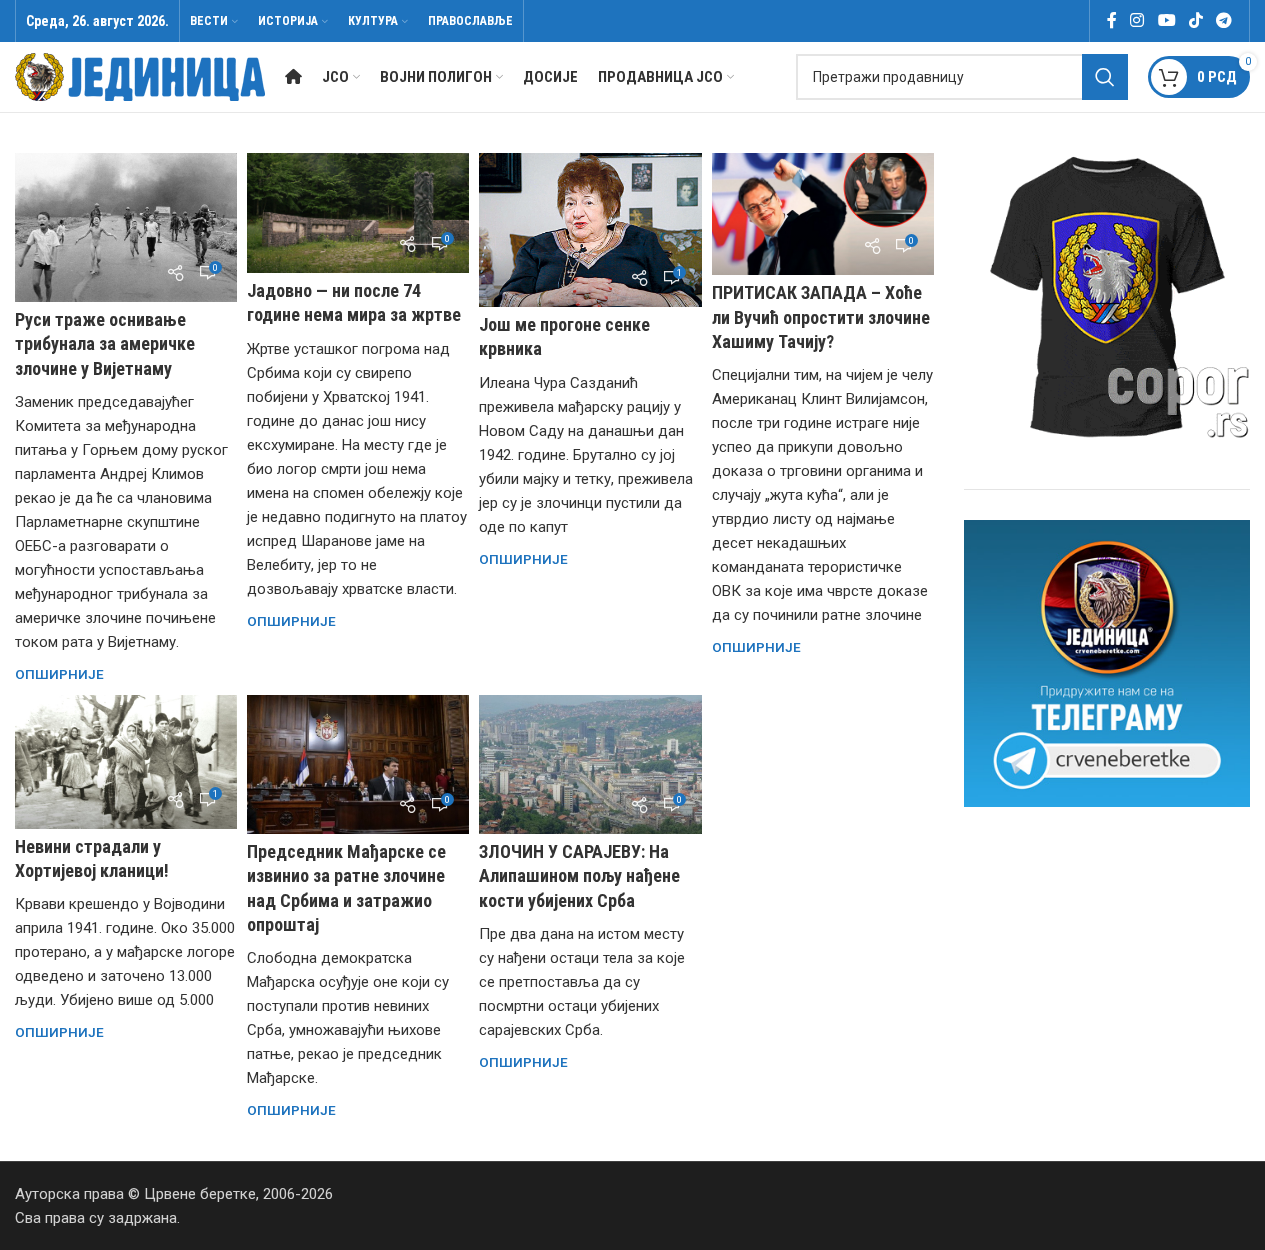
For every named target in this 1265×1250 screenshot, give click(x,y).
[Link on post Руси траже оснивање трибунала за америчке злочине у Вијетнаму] (126, 227)
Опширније (59, 674)
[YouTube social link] (1166, 20)
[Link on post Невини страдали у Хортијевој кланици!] (126, 761)
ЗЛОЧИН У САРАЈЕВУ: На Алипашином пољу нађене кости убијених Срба (579, 875)
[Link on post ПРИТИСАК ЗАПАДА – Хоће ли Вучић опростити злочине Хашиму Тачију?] (823, 214)
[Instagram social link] (1137, 20)
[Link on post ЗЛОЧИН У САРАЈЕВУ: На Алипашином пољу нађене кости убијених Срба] (590, 764)
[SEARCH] (1105, 77)
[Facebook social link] (1112, 20)
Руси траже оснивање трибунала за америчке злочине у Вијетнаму (105, 343)
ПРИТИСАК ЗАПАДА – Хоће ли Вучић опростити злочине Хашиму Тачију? (821, 316)
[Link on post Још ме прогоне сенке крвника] (590, 230)
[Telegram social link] (1224, 20)
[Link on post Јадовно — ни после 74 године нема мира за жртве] (358, 213)
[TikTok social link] (1195, 20)
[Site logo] (140, 76)
